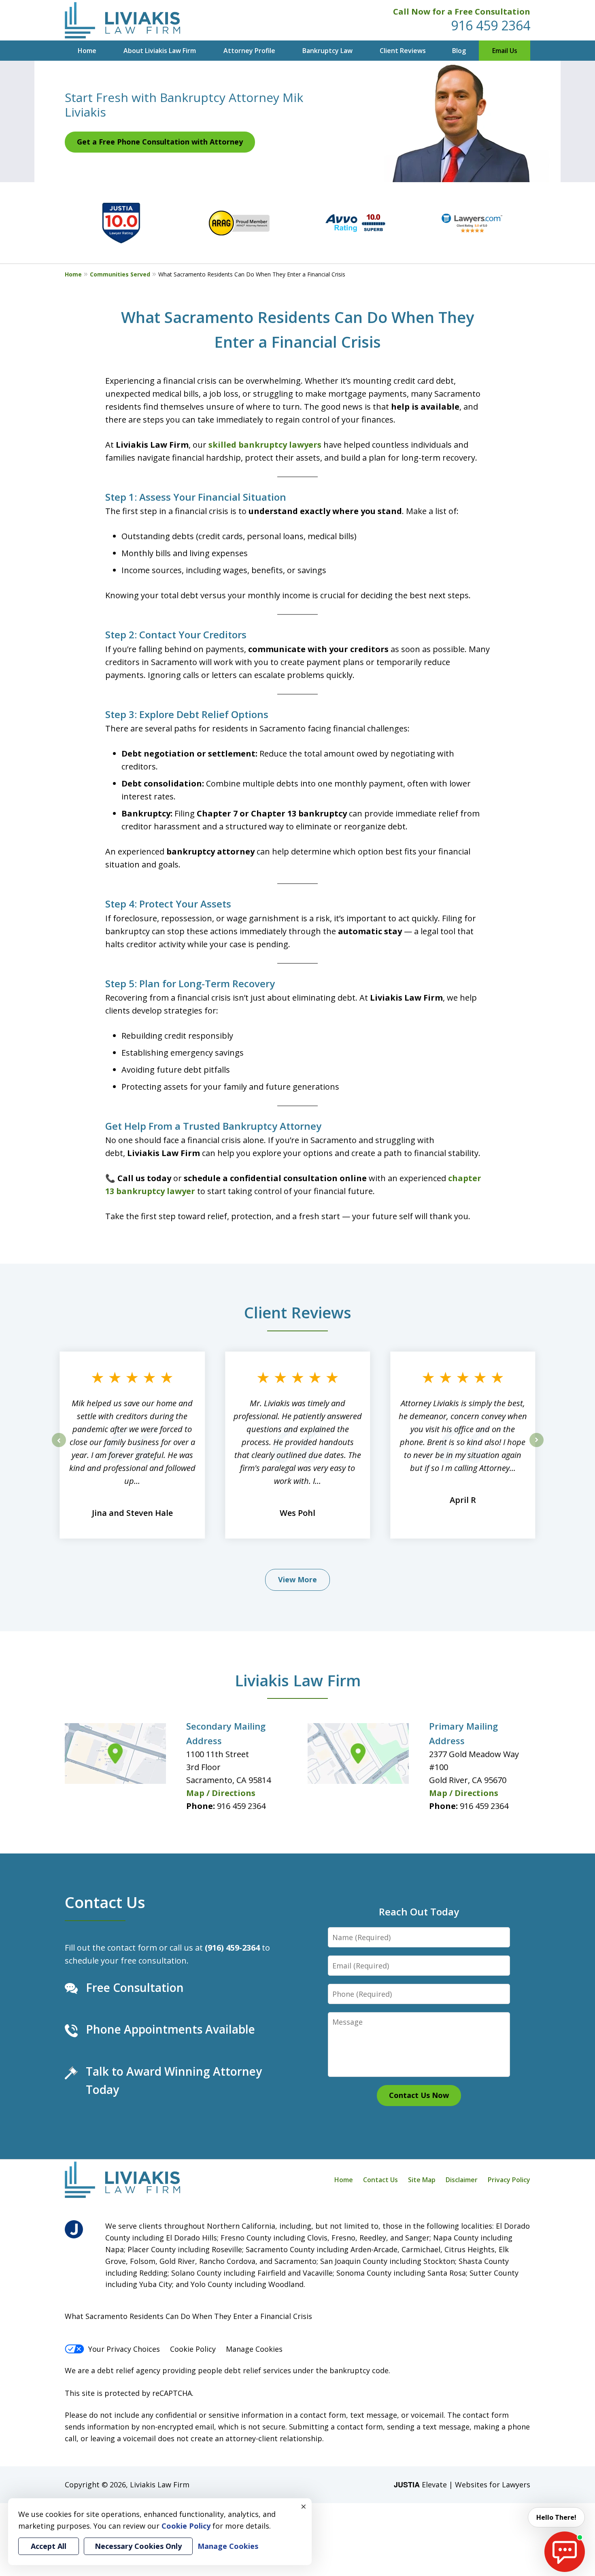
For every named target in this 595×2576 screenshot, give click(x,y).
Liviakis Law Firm (298, 1680)
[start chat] (565, 2552)
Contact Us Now (419, 2095)
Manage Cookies (254, 2349)
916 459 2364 (491, 25)
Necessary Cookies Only (138, 2546)
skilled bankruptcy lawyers (265, 445)
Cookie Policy (193, 2349)
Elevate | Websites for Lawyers (462, 2485)
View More (297, 1579)
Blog (459, 51)
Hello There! (556, 2517)
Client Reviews (403, 51)
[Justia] (74, 2229)
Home (87, 51)
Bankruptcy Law (327, 51)
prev (59, 1447)
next (537, 1447)
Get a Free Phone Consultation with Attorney (160, 142)
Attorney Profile (249, 51)
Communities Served (120, 274)
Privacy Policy (509, 2180)
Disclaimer (462, 2180)
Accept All (49, 2546)
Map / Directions (221, 1793)
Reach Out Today (419, 1912)
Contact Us (105, 1902)
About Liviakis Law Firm (160, 51)
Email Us (505, 51)
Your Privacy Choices (124, 2349)
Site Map (422, 2180)
